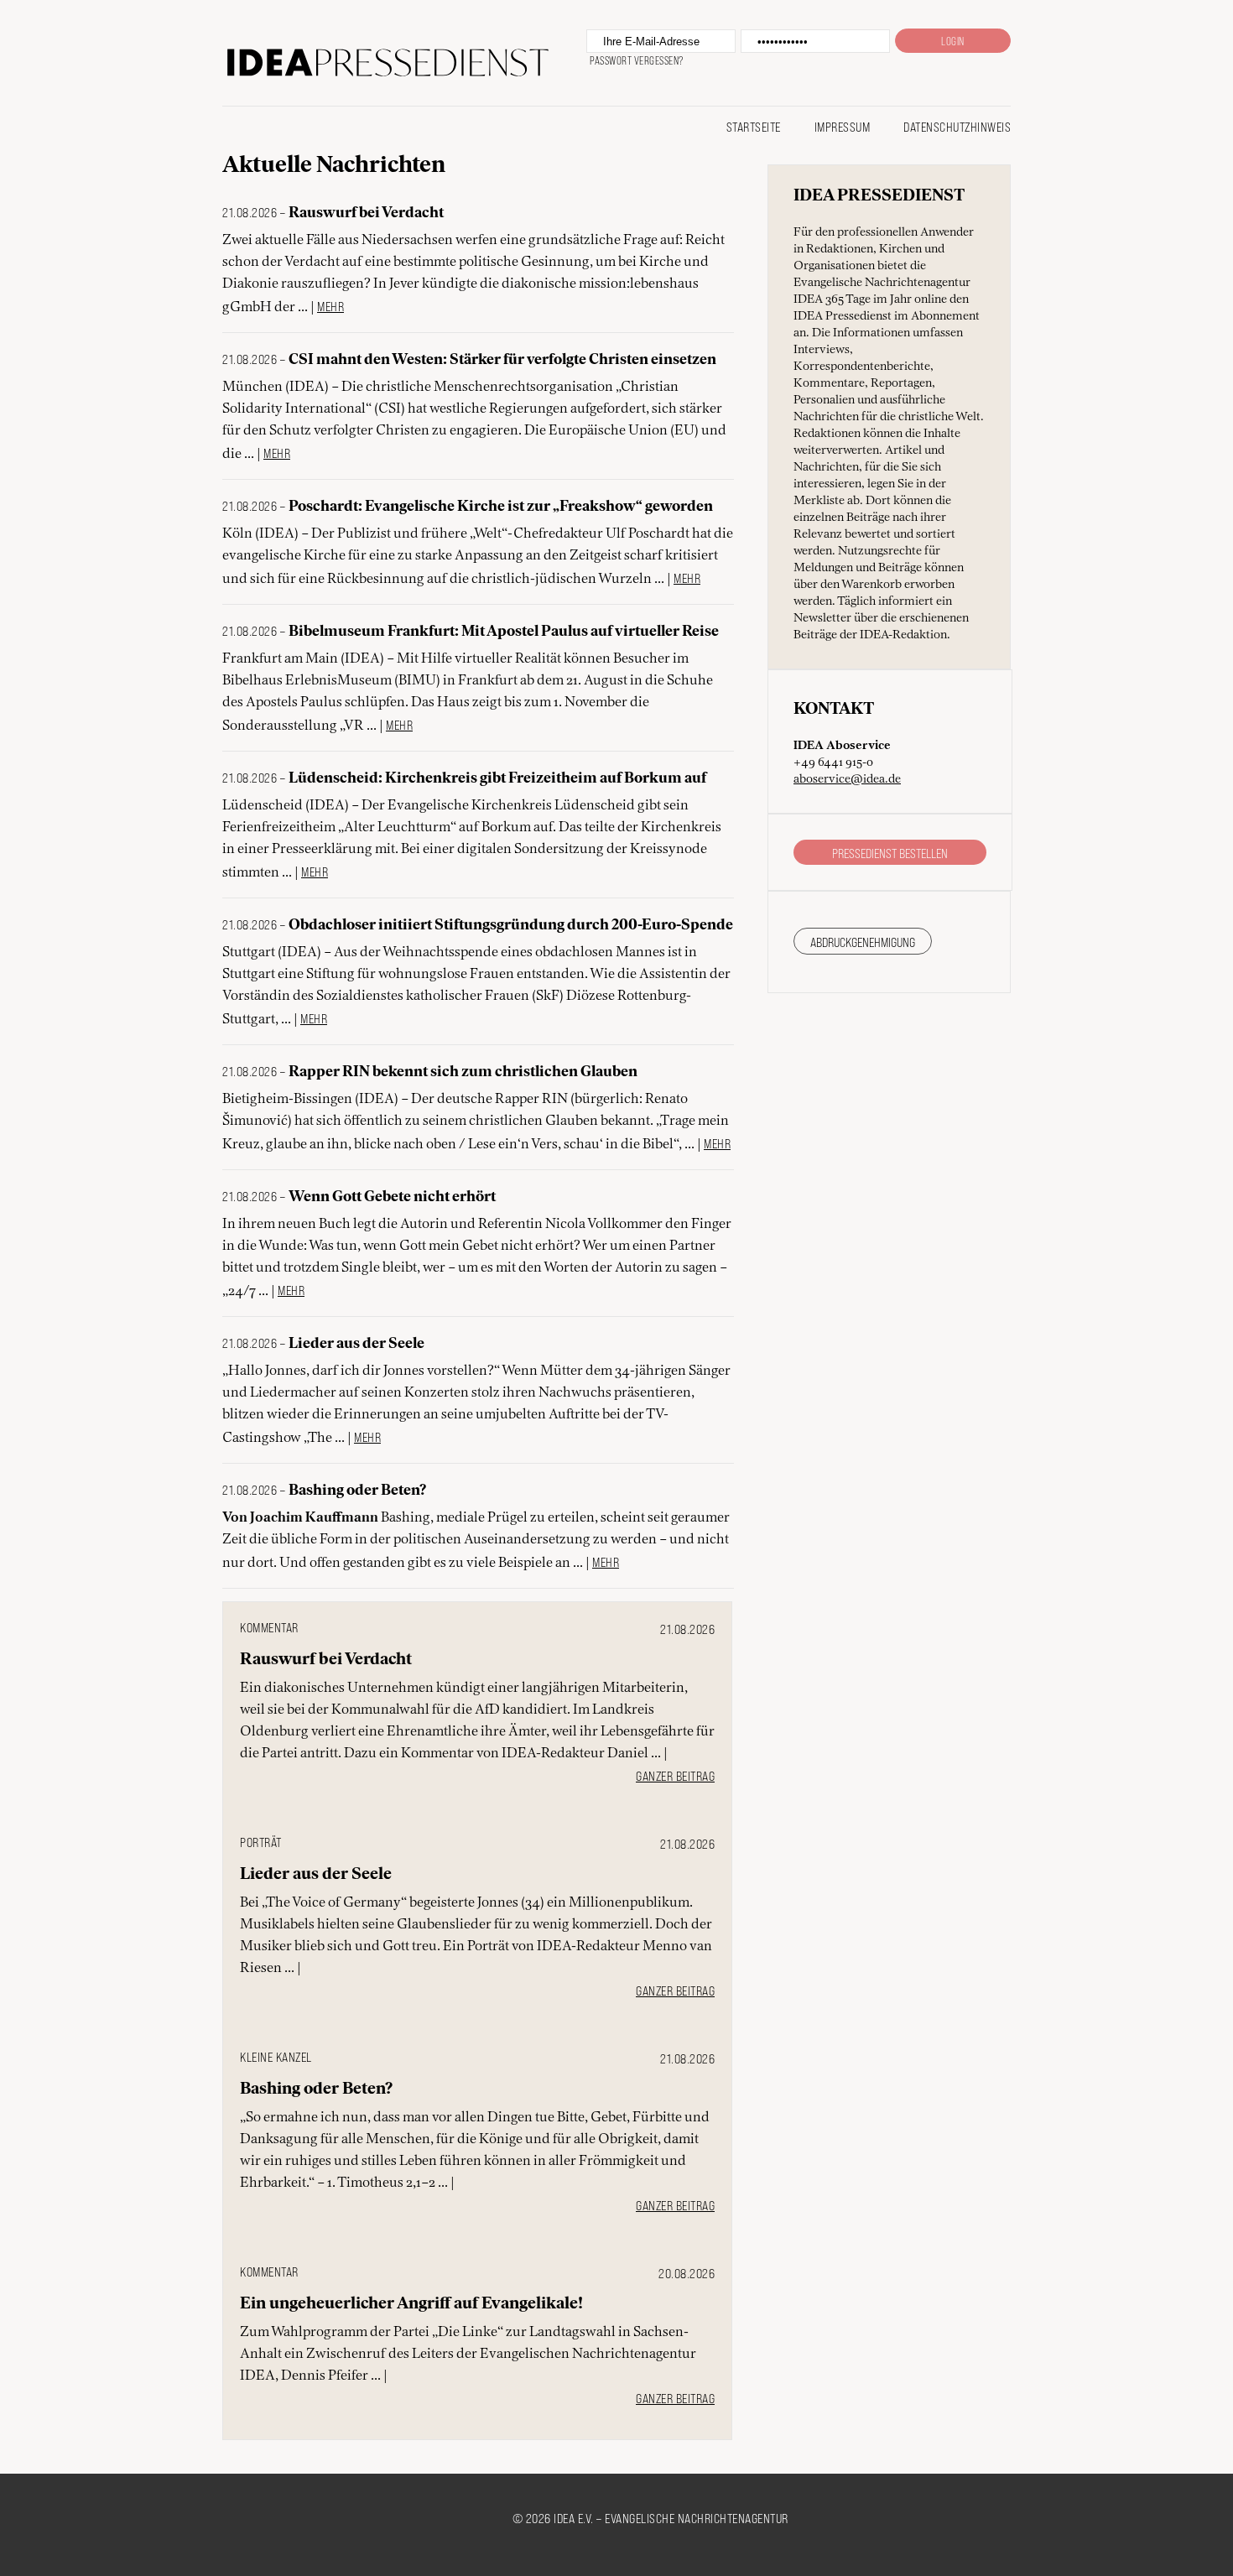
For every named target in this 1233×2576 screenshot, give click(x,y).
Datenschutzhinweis (957, 126)
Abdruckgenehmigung (863, 942)
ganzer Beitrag (675, 1775)
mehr (330, 306)
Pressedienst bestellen (890, 853)
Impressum (843, 126)
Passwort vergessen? (637, 60)
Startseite (754, 126)
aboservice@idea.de (847, 779)
